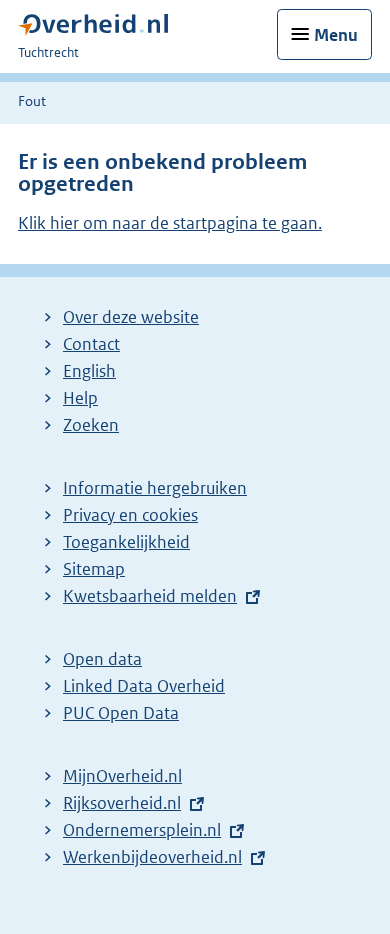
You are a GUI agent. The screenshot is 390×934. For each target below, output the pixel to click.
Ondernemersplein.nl (142, 830)
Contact (91, 344)
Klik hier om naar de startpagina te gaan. (170, 223)
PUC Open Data (121, 713)
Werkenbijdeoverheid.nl (152, 857)
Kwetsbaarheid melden (150, 596)
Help (80, 398)
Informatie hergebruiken (155, 488)
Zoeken (91, 425)
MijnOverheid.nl (122, 776)
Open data (102, 659)
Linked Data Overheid (144, 686)
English (89, 371)
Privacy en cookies (130, 515)
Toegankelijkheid (126, 542)
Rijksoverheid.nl (122, 803)
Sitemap (94, 569)
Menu (336, 35)
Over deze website (131, 317)
